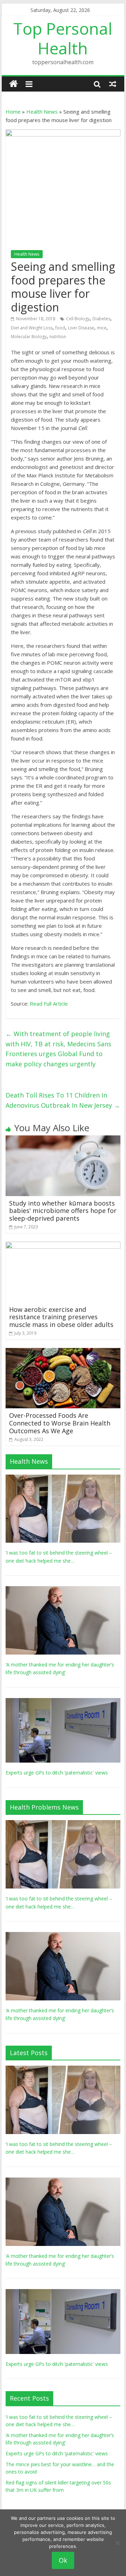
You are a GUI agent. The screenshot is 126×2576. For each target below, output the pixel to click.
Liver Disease (81, 328)
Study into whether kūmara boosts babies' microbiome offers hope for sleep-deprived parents (63, 1211)
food (60, 328)
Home (13, 112)
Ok (63, 2560)
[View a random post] (113, 84)
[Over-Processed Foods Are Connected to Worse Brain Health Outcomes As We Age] (63, 1352)
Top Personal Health (63, 38)
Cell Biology (78, 319)
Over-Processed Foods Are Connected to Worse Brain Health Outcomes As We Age (60, 1423)
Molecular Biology (29, 337)
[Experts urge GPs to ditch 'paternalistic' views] (63, 1702)
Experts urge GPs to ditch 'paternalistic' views (57, 1773)
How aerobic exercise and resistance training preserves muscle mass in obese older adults (61, 1317)
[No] (117, 2543)
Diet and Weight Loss (32, 328)
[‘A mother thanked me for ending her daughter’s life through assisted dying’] (63, 1590)
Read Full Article (49, 1004)
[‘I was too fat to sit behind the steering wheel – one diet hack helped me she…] (63, 1478)
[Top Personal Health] (13, 84)
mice (102, 328)
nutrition (58, 337)
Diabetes (101, 319)
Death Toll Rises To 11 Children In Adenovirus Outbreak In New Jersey (63, 1100)
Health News (42, 112)
